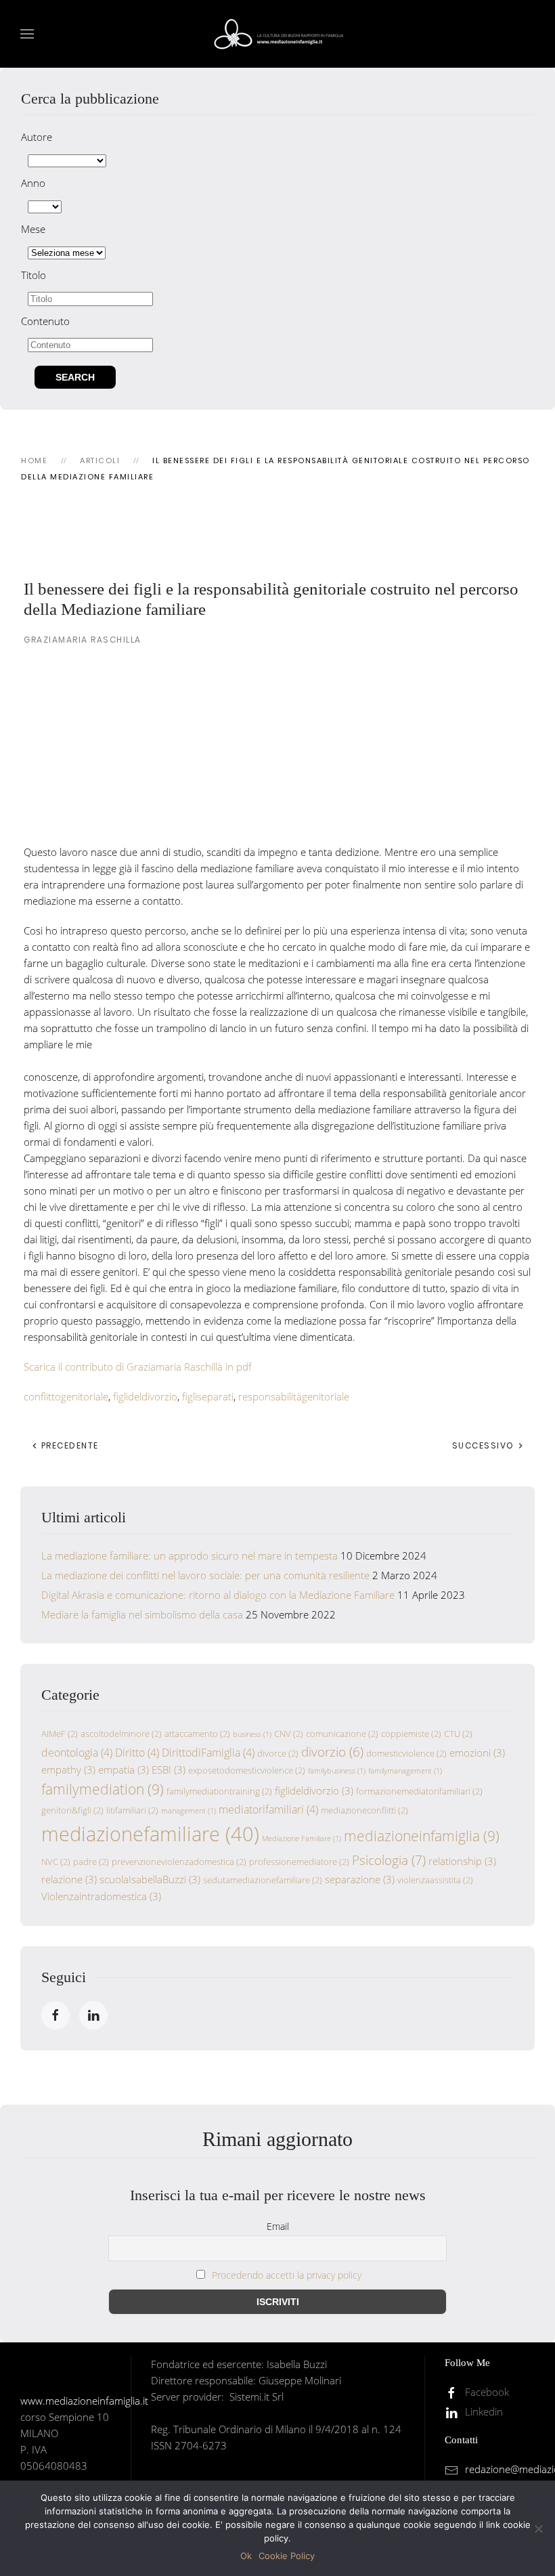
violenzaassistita (435, 1880)
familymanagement (405, 1771)
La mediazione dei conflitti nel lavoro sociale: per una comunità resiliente (205, 1575)
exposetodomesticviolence (247, 1770)
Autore (37, 137)
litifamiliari (132, 1810)
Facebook (487, 2392)
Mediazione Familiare (302, 1839)
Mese (33, 229)
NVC (56, 1862)
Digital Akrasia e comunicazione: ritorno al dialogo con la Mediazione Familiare (218, 1595)
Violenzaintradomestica (101, 1896)
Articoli (100, 460)
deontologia (77, 1753)
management (188, 1811)
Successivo (485, 1445)
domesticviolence (406, 1753)
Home (34, 460)
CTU (458, 1734)
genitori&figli (72, 1810)
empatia (124, 1769)
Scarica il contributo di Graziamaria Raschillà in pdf (138, 1367)
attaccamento (197, 1734)
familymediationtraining (219, 1791)
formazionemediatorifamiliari (419, 1791)
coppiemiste (411, 1734)
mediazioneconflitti (364, 1810)
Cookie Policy (287, 2556)
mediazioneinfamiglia (422, 1836)
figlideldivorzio (145, 1396)
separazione (360, 1879)
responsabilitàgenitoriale (294, 1396)
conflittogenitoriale (66, 1396)
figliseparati (208, 1396)
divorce (278, 1753)
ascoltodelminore (121, 1734)
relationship (462, 1861)
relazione (69, 1879)
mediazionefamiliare (150, 1834)
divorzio (332, 1752)
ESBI (169, 1769)
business (252, 1734)
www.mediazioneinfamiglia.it (84, 2401)
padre (91, 1862)
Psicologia (389, 1860)
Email (278, 2226)
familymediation (103, 1789)
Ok (246, 2556)
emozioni (477, 1753)
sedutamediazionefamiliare (263, 1880)
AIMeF (60, 1734)
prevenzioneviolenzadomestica (179, 1862)
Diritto (137, 1753)
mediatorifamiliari (268, 1809)
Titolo (34, 275)
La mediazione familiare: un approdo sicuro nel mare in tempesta (190, 1555)
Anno (33, 183)
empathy (68, 1769)
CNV (289, 1734)
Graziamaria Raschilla (83, 640)
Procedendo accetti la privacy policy (287, 2275)
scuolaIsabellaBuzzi (150, 1879)
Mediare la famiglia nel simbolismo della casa (142, 1614)
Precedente (68, 1445)
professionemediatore (299, 1862)
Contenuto (45, 321)
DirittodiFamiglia (208, 1753)
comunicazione (342, 1734)
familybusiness (337, 1771)
